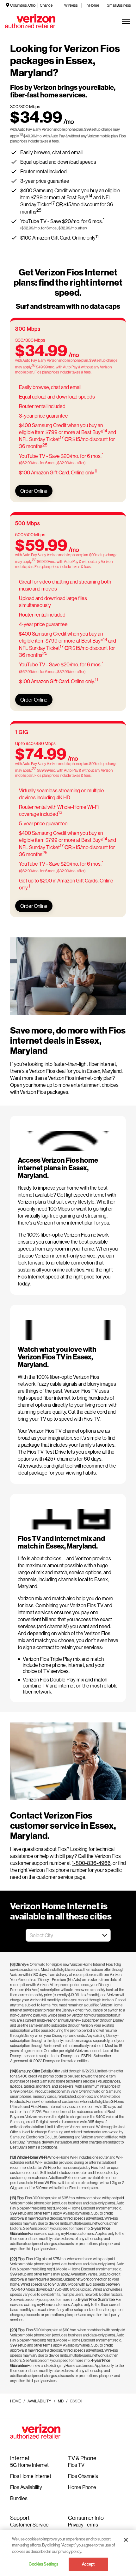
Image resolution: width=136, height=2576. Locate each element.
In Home (92, 5)
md (61, 2401)
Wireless (71, 5)
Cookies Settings (43, 2564)
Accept (88, 2564)
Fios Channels (83, 2476)
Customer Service (29, 2524)
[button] (105, 1935)
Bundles (19, 2498)
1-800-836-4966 (91, 1863)
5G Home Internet (29, 2465)
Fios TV (76, 2465)
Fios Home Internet (31, 2476)
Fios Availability (26, 2487)
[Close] (126, 2540)
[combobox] (61, 1935)
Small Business (119, 5)
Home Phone (82, 2487)
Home (15, 2401)
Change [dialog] (46, 5)
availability (39, 2401)
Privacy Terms (83, 2524)
